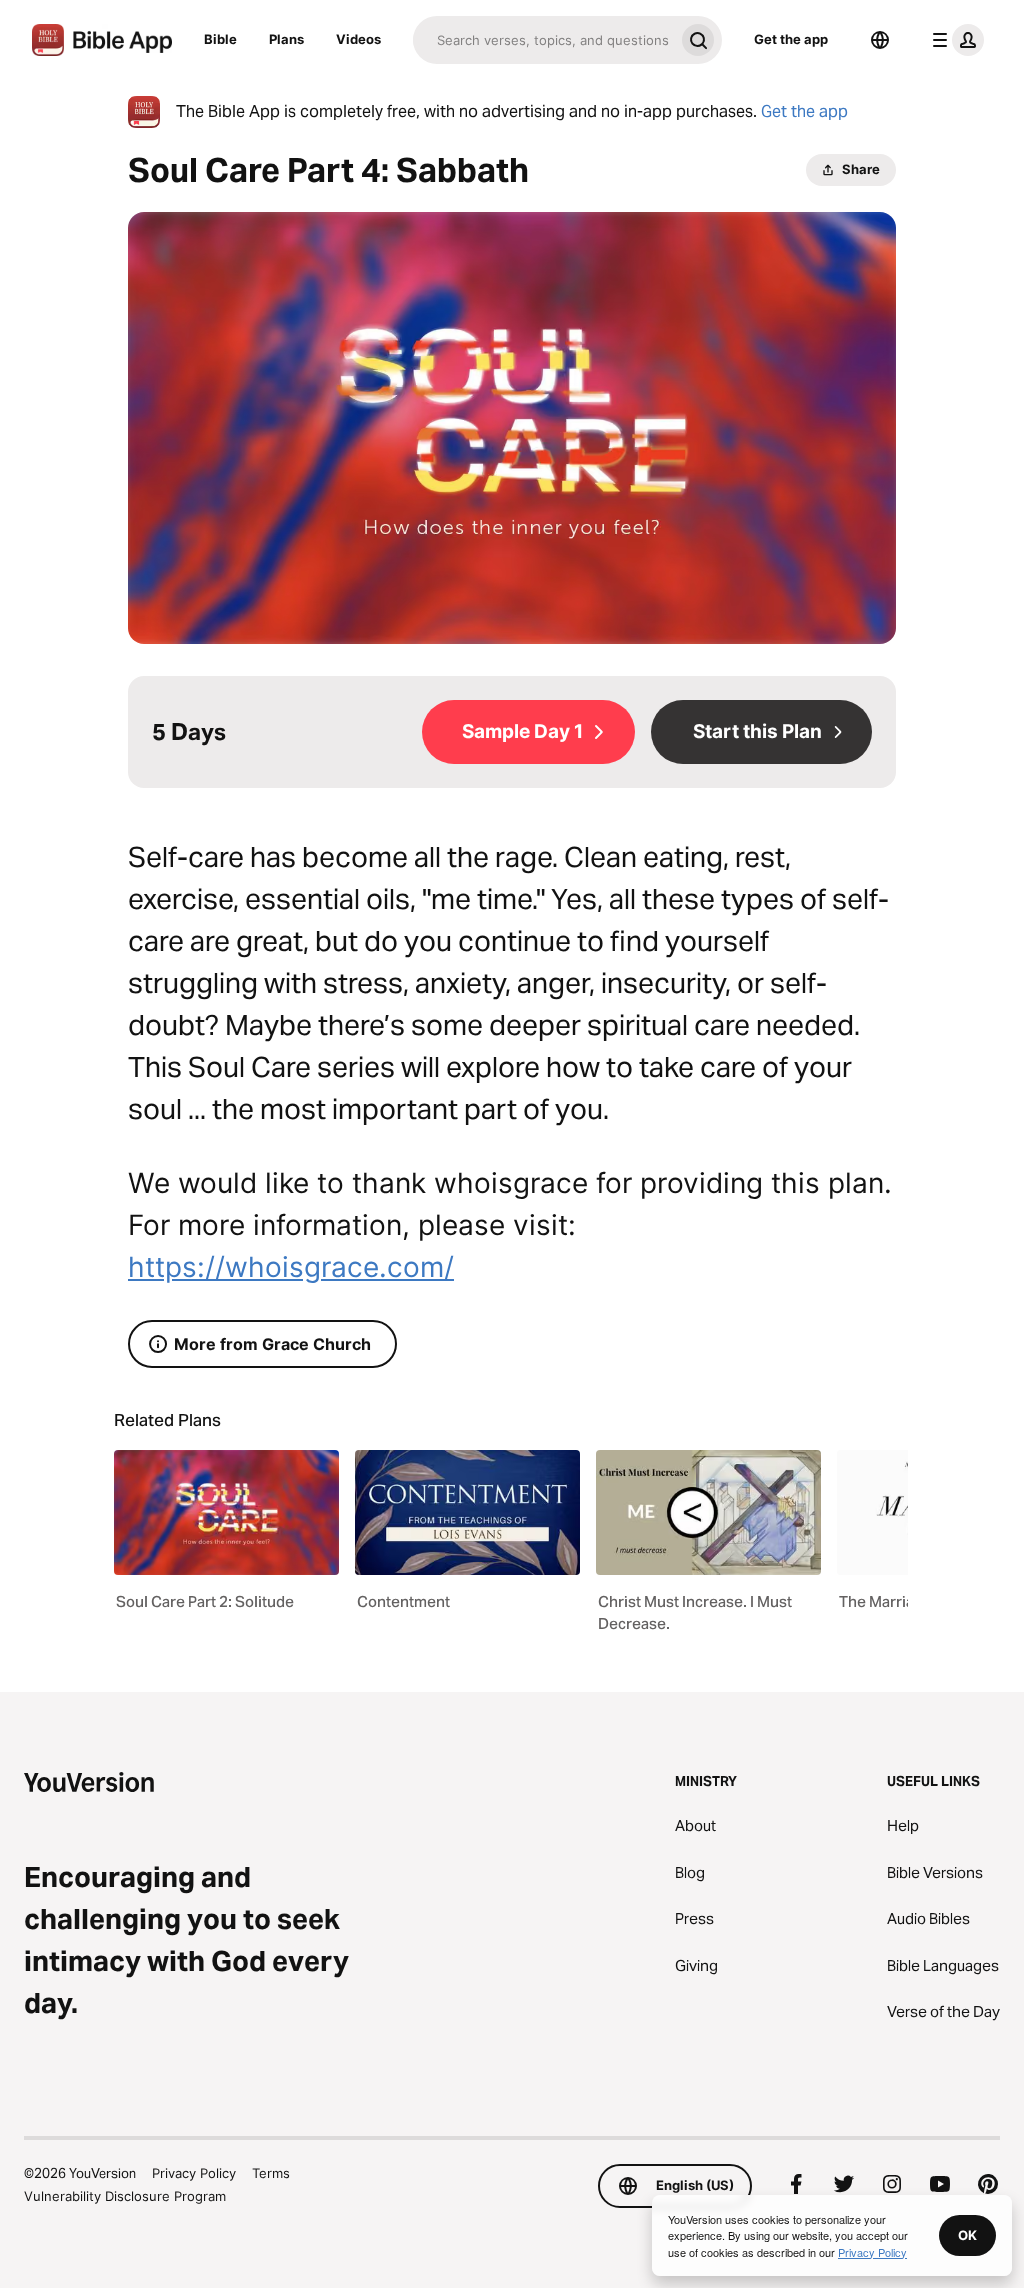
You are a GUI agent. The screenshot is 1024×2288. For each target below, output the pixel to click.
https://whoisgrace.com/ (291, 1267)
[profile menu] (954, 40)
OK (967, 2235)
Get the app (791, 39)
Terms (271, 2173)
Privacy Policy (194, 2173)
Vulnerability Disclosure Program (125, 2196)
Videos (358, 39)
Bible (220, 39)
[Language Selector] (880, 40)
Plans (286, 39)
